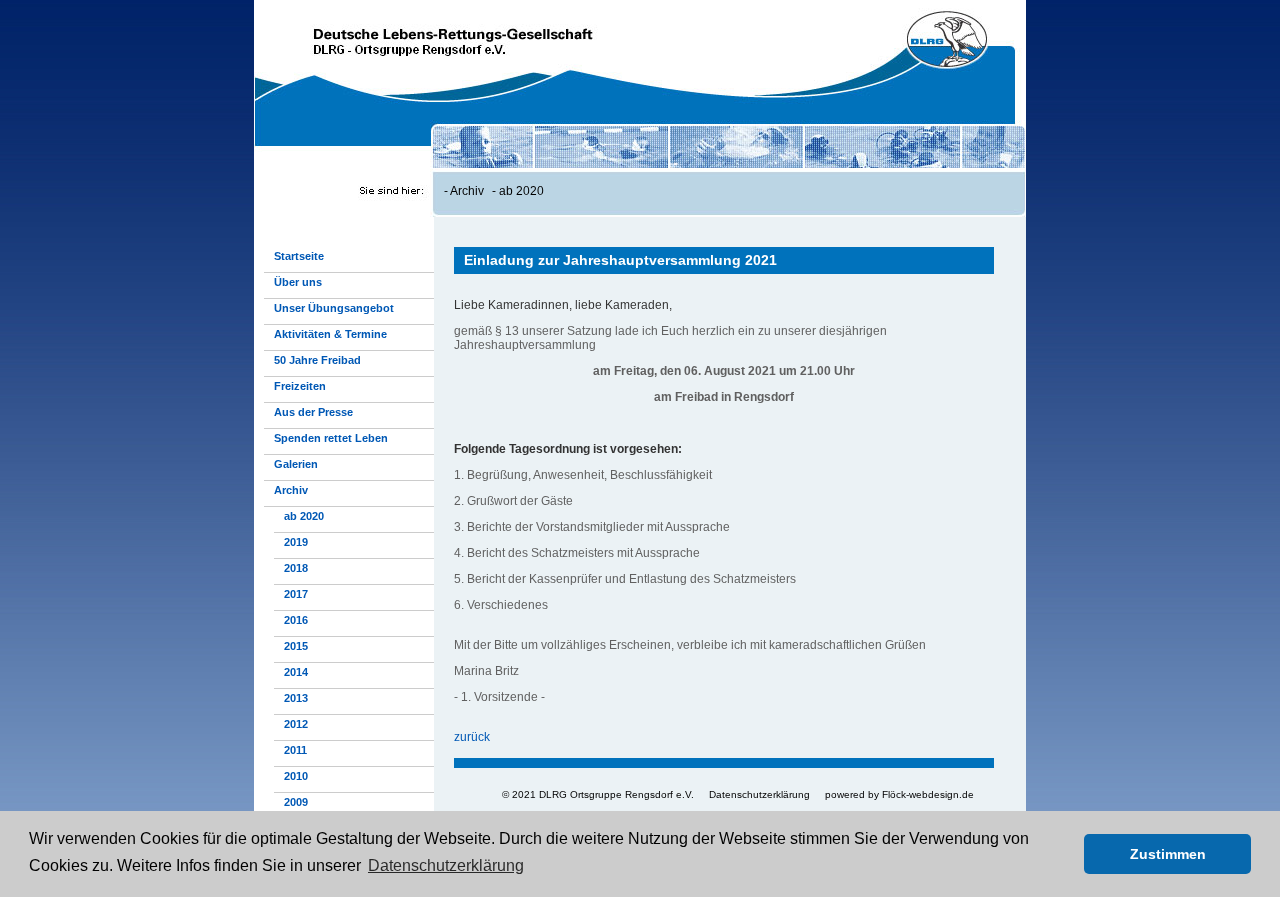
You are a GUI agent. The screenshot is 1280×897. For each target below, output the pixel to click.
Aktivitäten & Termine (330, 334)
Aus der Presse (313, 412)
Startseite (299, 256)
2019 (296, 542)
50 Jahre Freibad (317, 360)
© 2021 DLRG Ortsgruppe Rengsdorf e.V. (598, 794)
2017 (296, 594)
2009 (296, 802)
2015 (296, 646)
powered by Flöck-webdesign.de (899, 794)
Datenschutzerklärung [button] (446, 865)
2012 (296, 724)
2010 (296, 776)
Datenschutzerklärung (759, 794)
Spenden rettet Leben (331, 438)
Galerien (296, 464)
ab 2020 (521, 191)
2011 (295, 750)
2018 (296, 568)
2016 (296, 620)
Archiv (467, 191)
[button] (1063, 854)
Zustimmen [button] (1168, 854)
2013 (296, 698)
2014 (296, 672)
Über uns (298, 282)
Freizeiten (300, 386)
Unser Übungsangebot (334, 308)
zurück (472, 737)
